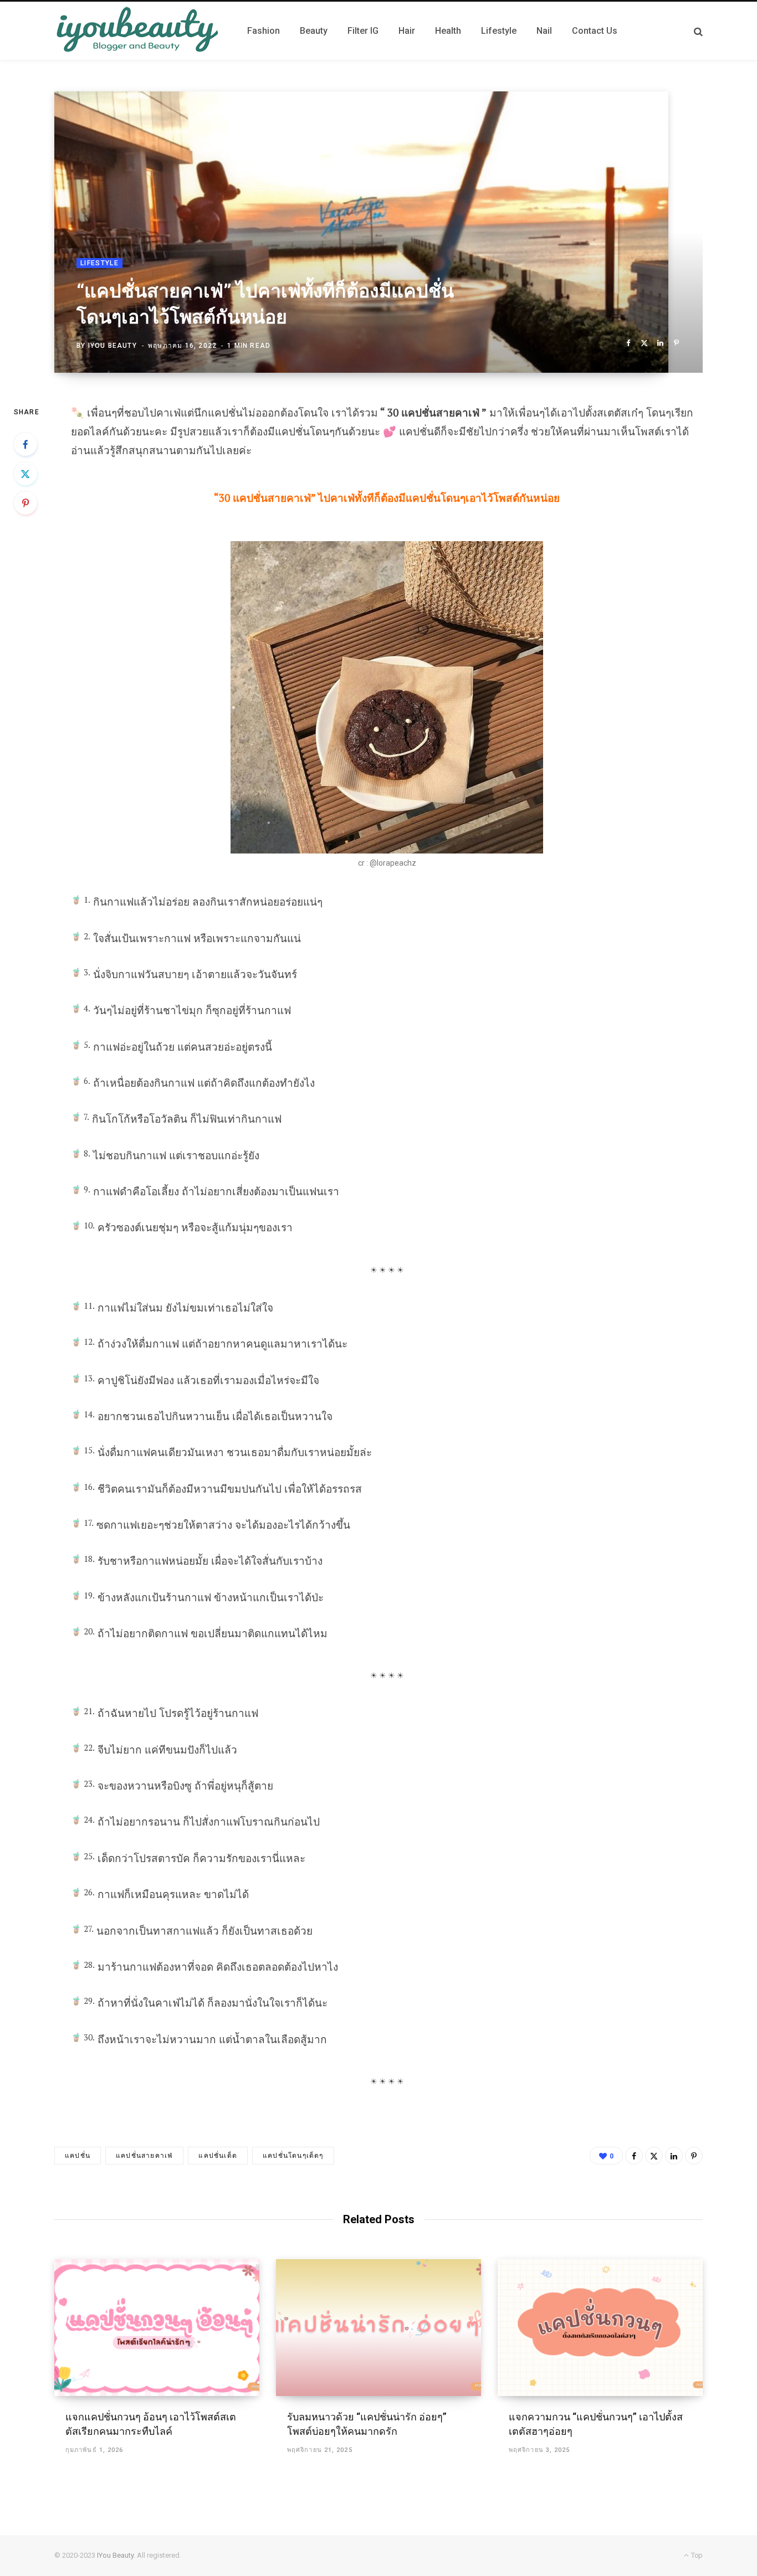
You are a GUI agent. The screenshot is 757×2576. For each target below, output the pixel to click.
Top (696, 2555)
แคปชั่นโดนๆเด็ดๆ (293, 2156)
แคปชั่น (78, 2156)
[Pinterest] (676, 343)
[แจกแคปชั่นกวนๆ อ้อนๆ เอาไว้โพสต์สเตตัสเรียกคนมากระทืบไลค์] (157, 2328)
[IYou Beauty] (137, 31)
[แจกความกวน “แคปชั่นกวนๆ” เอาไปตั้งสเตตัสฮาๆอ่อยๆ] (600, 2328)
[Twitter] (644, 343)
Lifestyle (99, 263)
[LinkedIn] (660, 343)
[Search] (698, 31)
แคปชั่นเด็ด (218, 2156)
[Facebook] (628, 343)
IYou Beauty (112, 346)
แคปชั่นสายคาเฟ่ (144, 2156)
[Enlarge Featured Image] (378, 232)
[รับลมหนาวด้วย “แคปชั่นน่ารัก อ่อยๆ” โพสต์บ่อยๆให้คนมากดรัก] (378, 2328)
